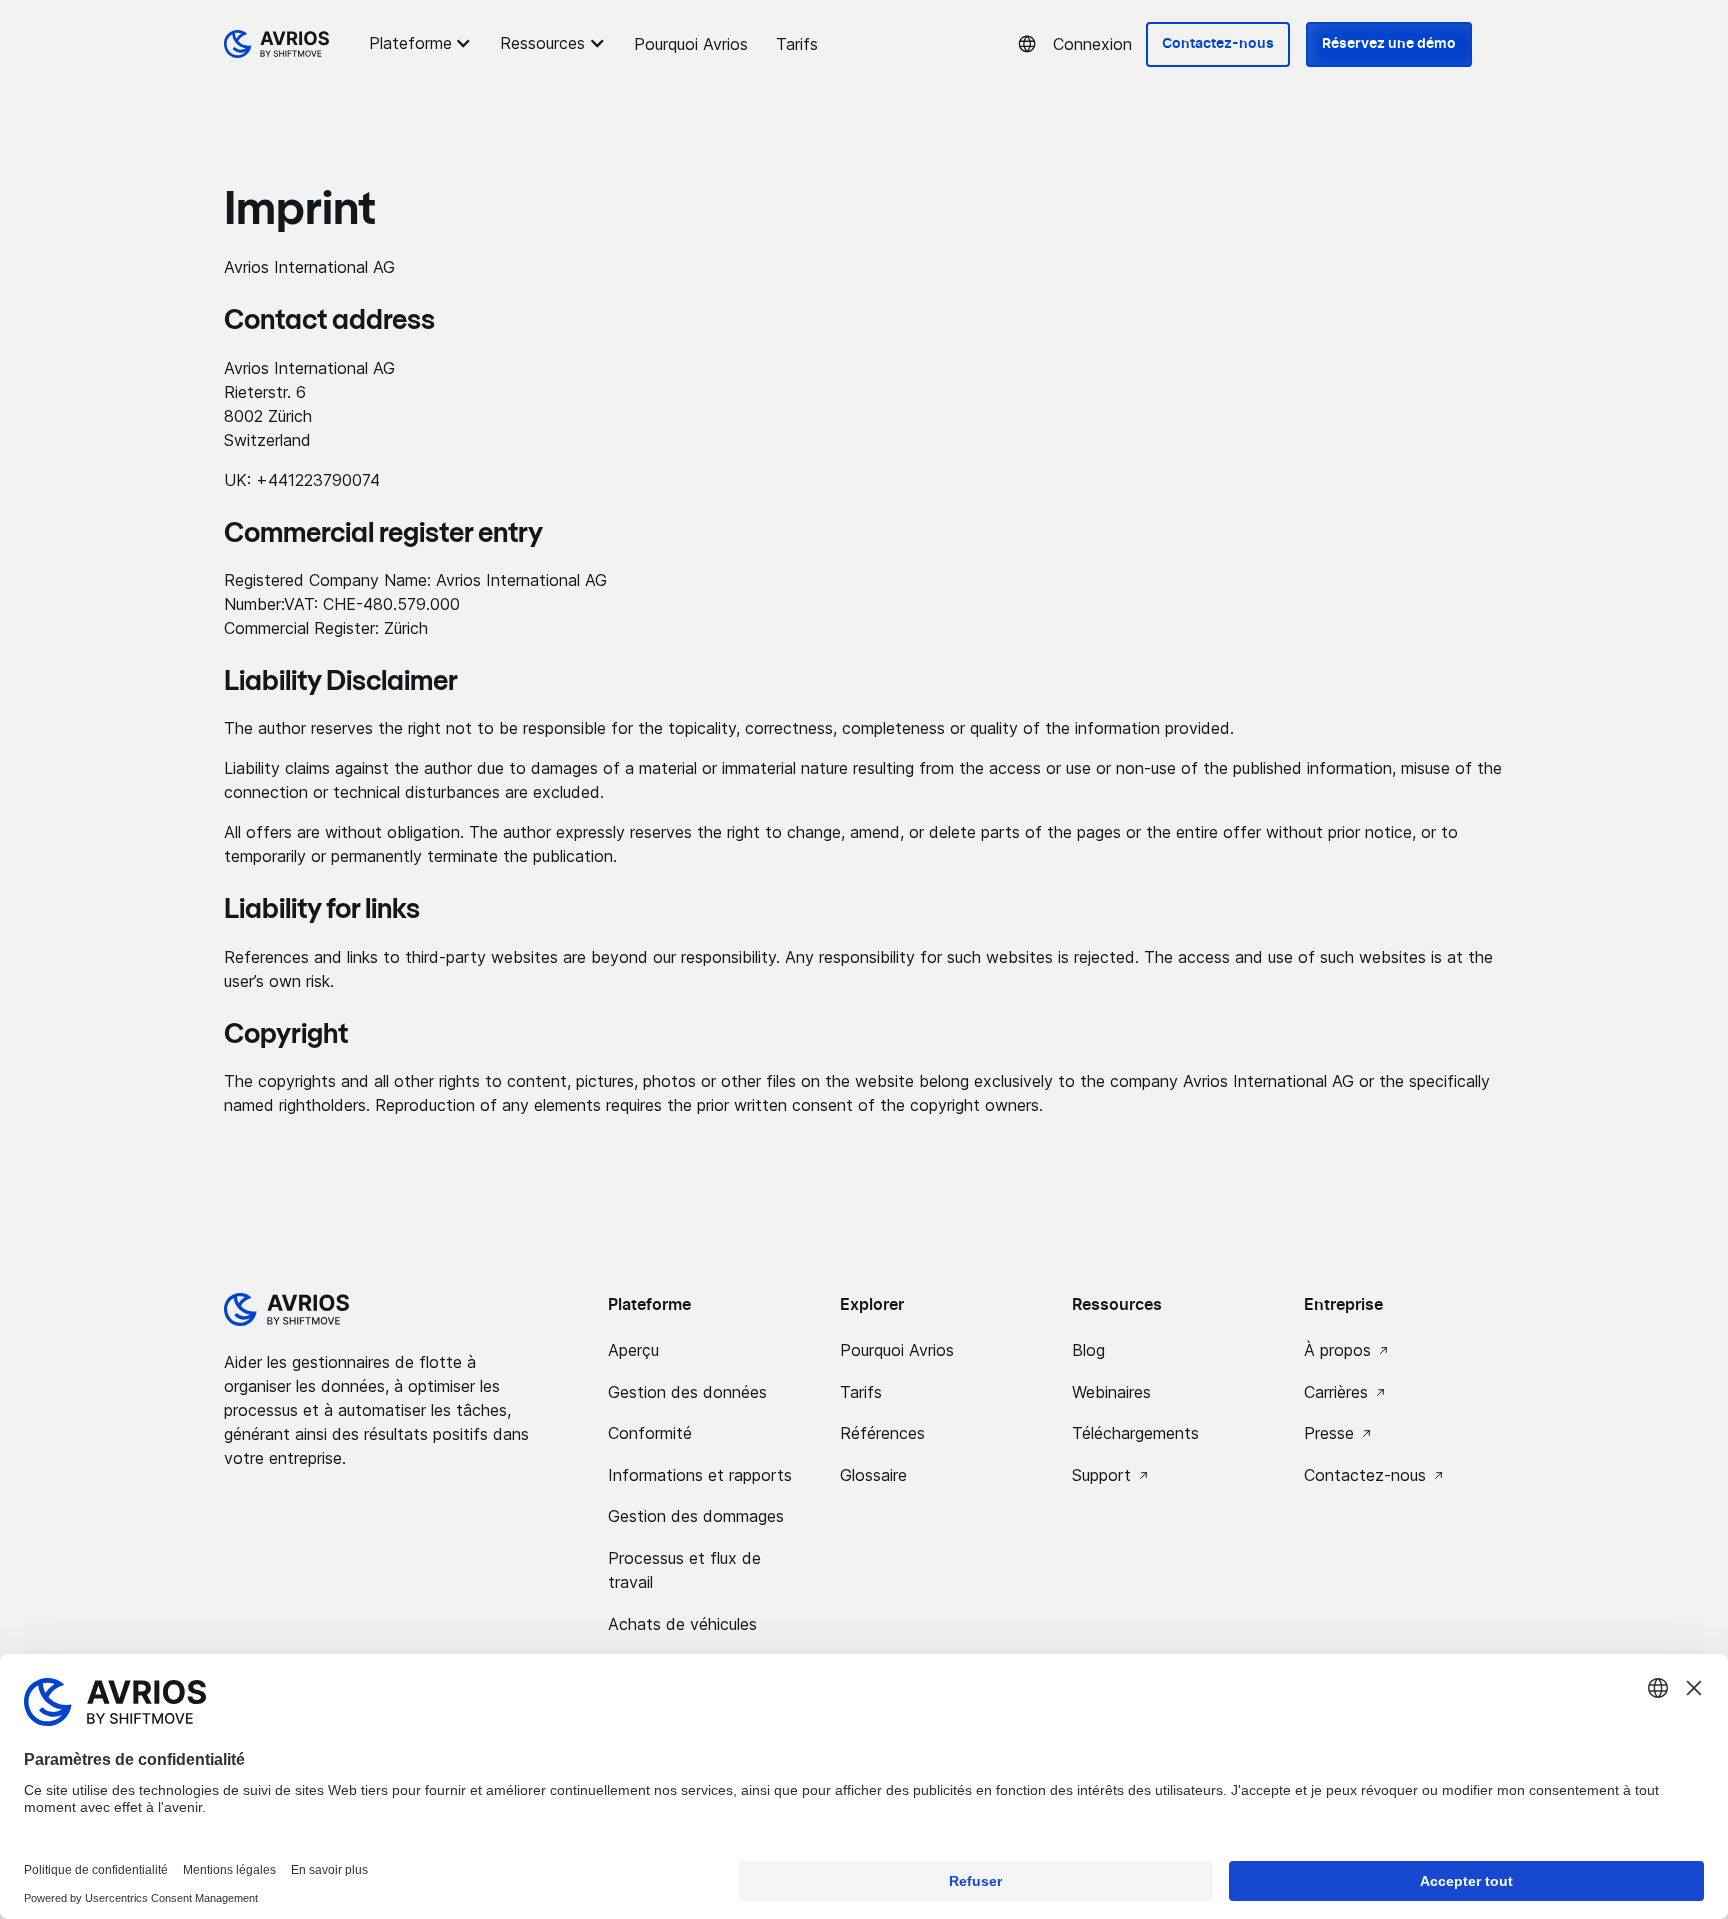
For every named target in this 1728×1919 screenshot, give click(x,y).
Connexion (1092, 44)
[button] (423, 43)
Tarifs (797, 44)
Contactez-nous (1218, 44)
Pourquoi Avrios (691, 44)
